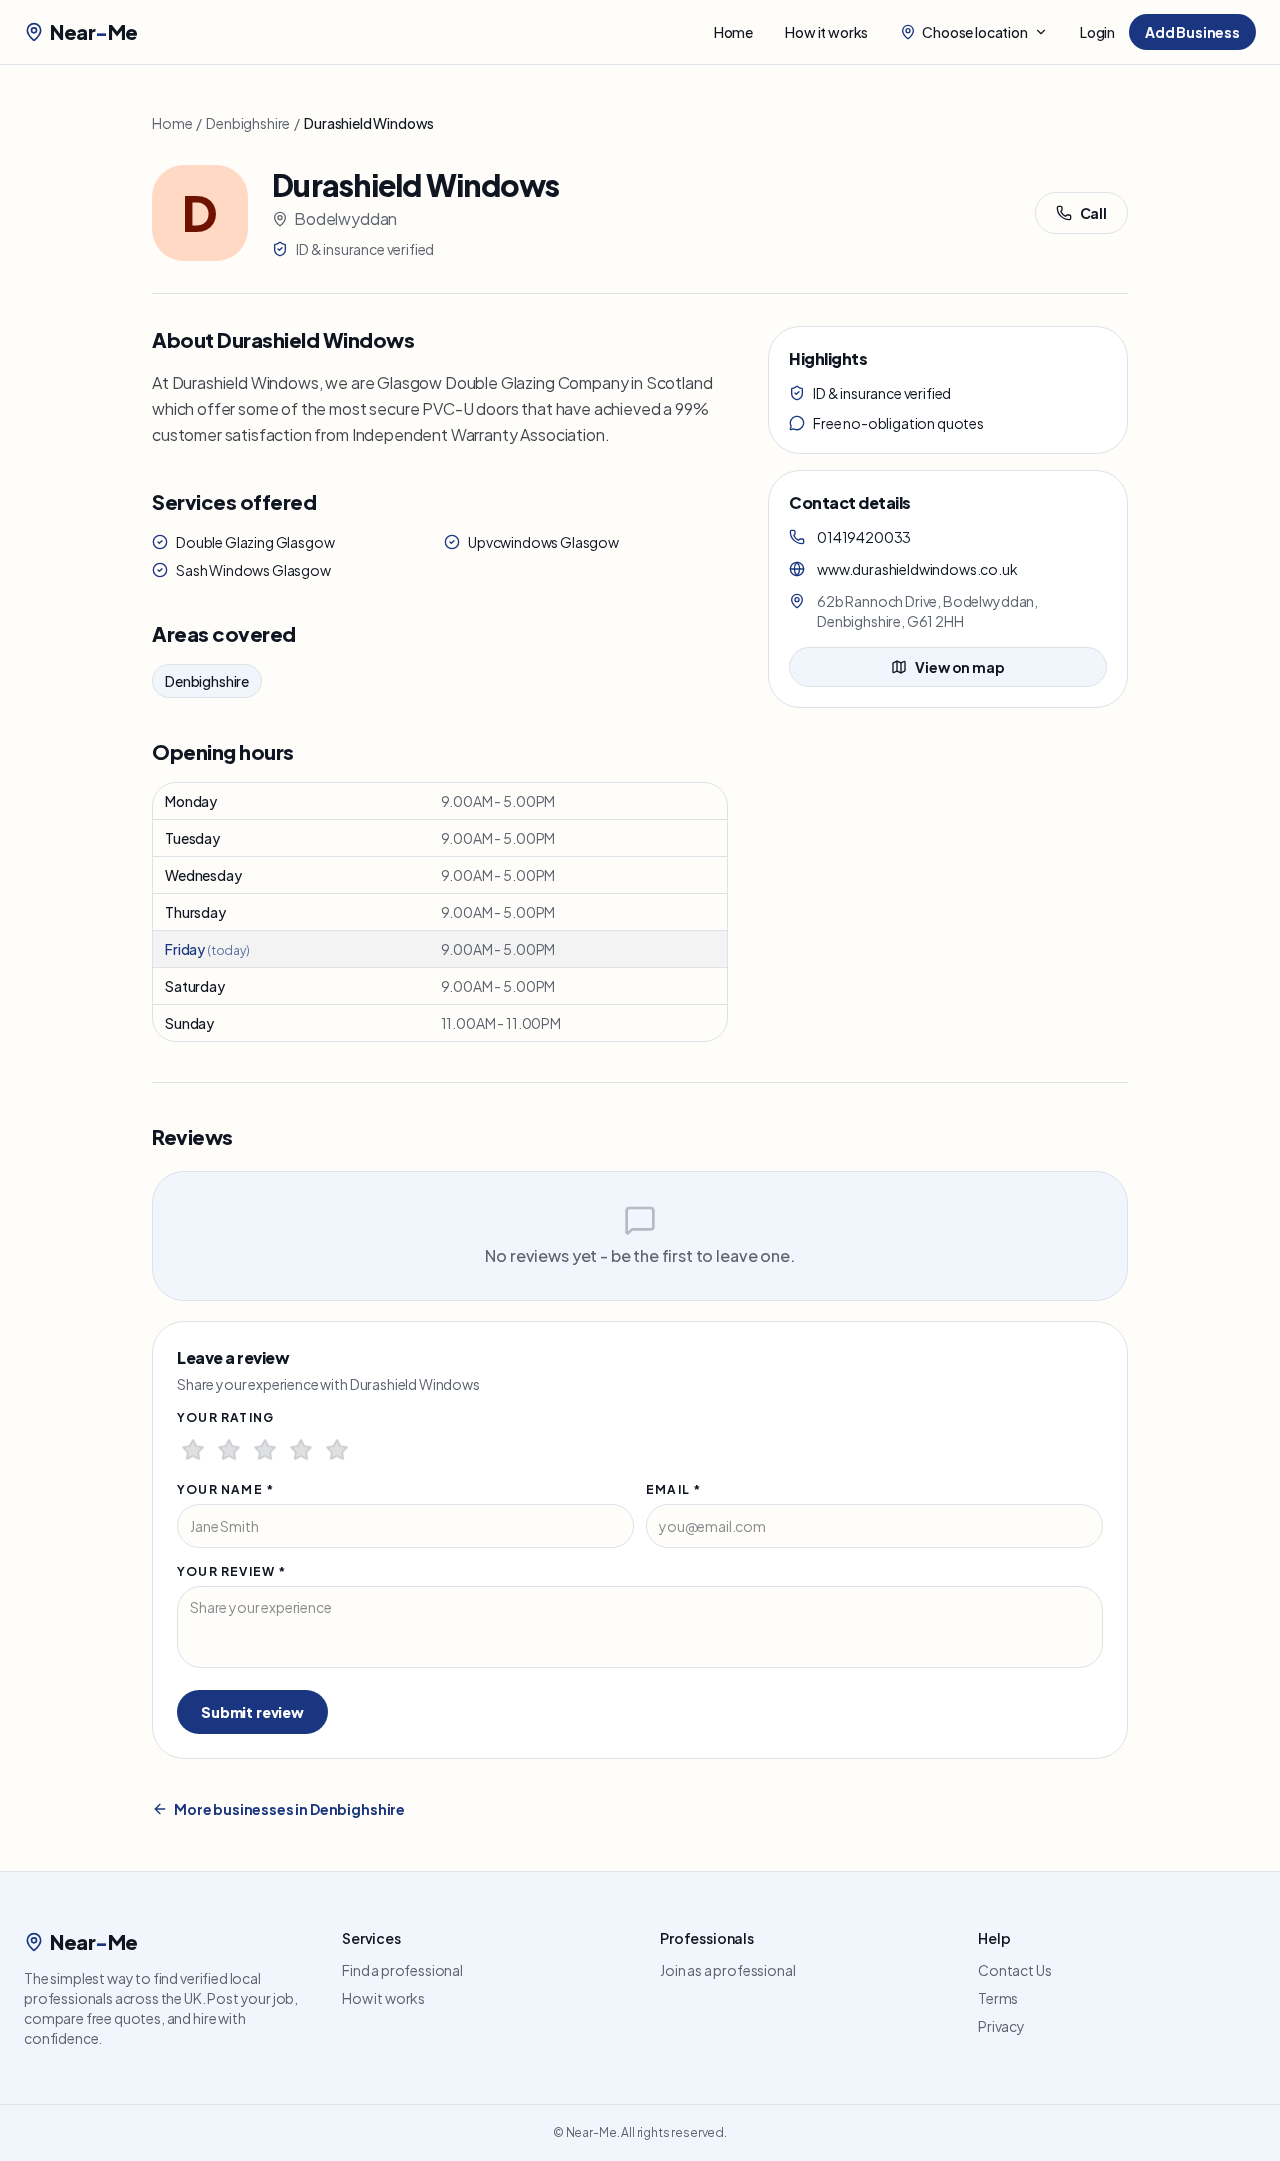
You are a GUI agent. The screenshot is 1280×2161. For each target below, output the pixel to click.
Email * (673, 1489)
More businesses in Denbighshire (289, 1809)
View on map (959, 667)
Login (1097, 32)
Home (733, 32)
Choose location (975, 32)
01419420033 (864, 537)
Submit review (252, 1712)
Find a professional (402, 1970)
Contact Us (1014, 1970)
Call (1093, 213)
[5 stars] (337, 1450)
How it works (826, 32)
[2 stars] (229, 1450)
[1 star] (193, 1450)
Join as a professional (727, 1970)
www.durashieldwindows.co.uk (917, 569)
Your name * (225, 1489)
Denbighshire (248, 123)
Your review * (232, 1571)
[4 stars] (301, 1450)
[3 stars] (265, 1450)
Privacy (1001, 2026)
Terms (998, 1998)
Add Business (1192, 32)
